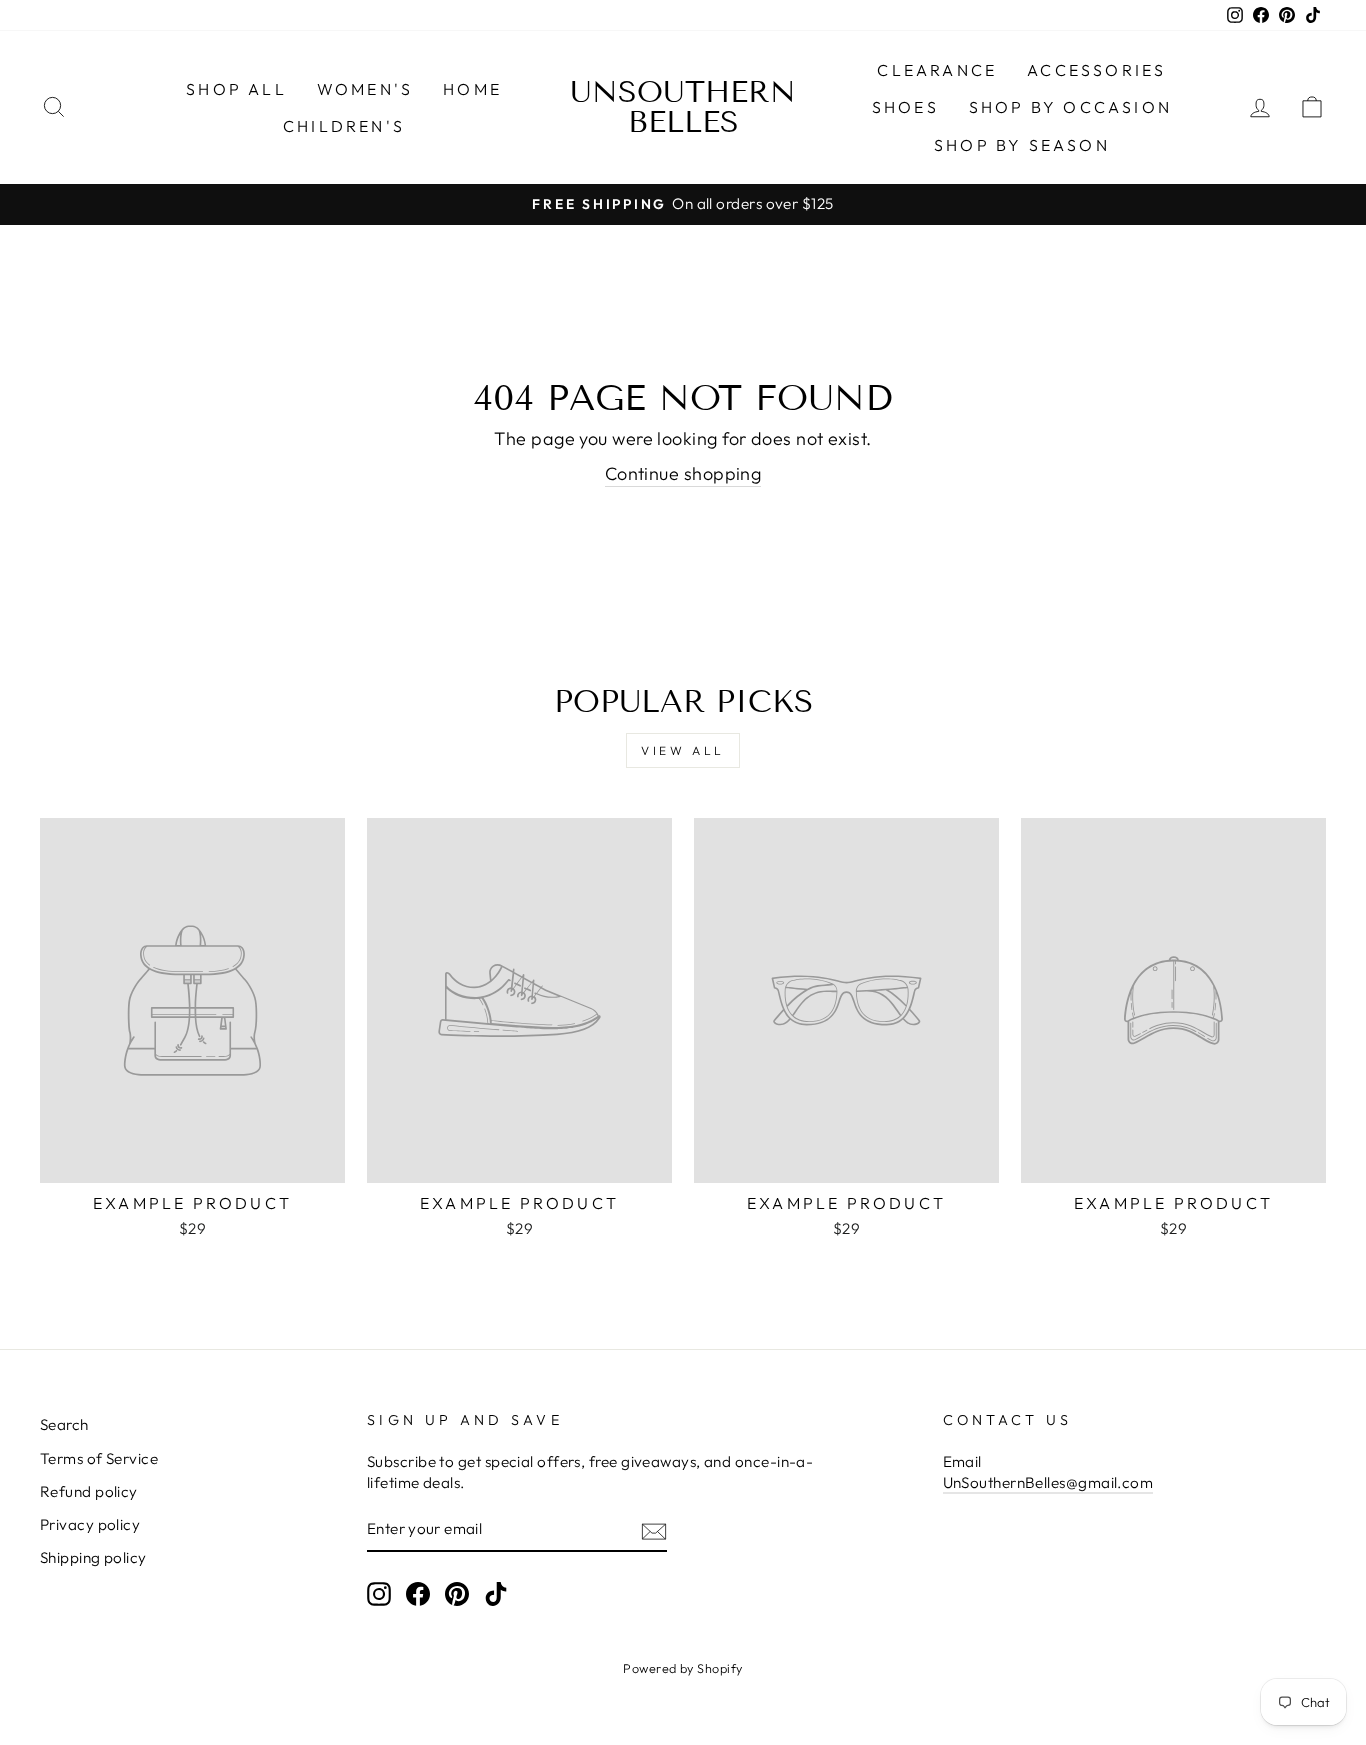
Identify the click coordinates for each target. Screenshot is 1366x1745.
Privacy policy (90, 1524)
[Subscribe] (654, 1530)
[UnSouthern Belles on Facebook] (418, 1594)
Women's (365, 89)
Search (64, 1424)
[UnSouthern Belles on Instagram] (379, 1594)
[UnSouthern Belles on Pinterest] (457, 1594)
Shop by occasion (1070, 107)
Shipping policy (93, 1557)
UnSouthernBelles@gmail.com (1048, 1482)
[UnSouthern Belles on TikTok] (496, 1594)
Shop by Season (1022, 145)
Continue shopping (683, 473)
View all (683, 750)
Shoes (905, 107)
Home (472, 89)
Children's (344, 126)
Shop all (236, 89)
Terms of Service (99, 1458)
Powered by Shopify (682, 1668)
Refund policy (89, 1491)
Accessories (1096, 70)
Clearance (937, 70)
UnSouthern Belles (683, 107)
